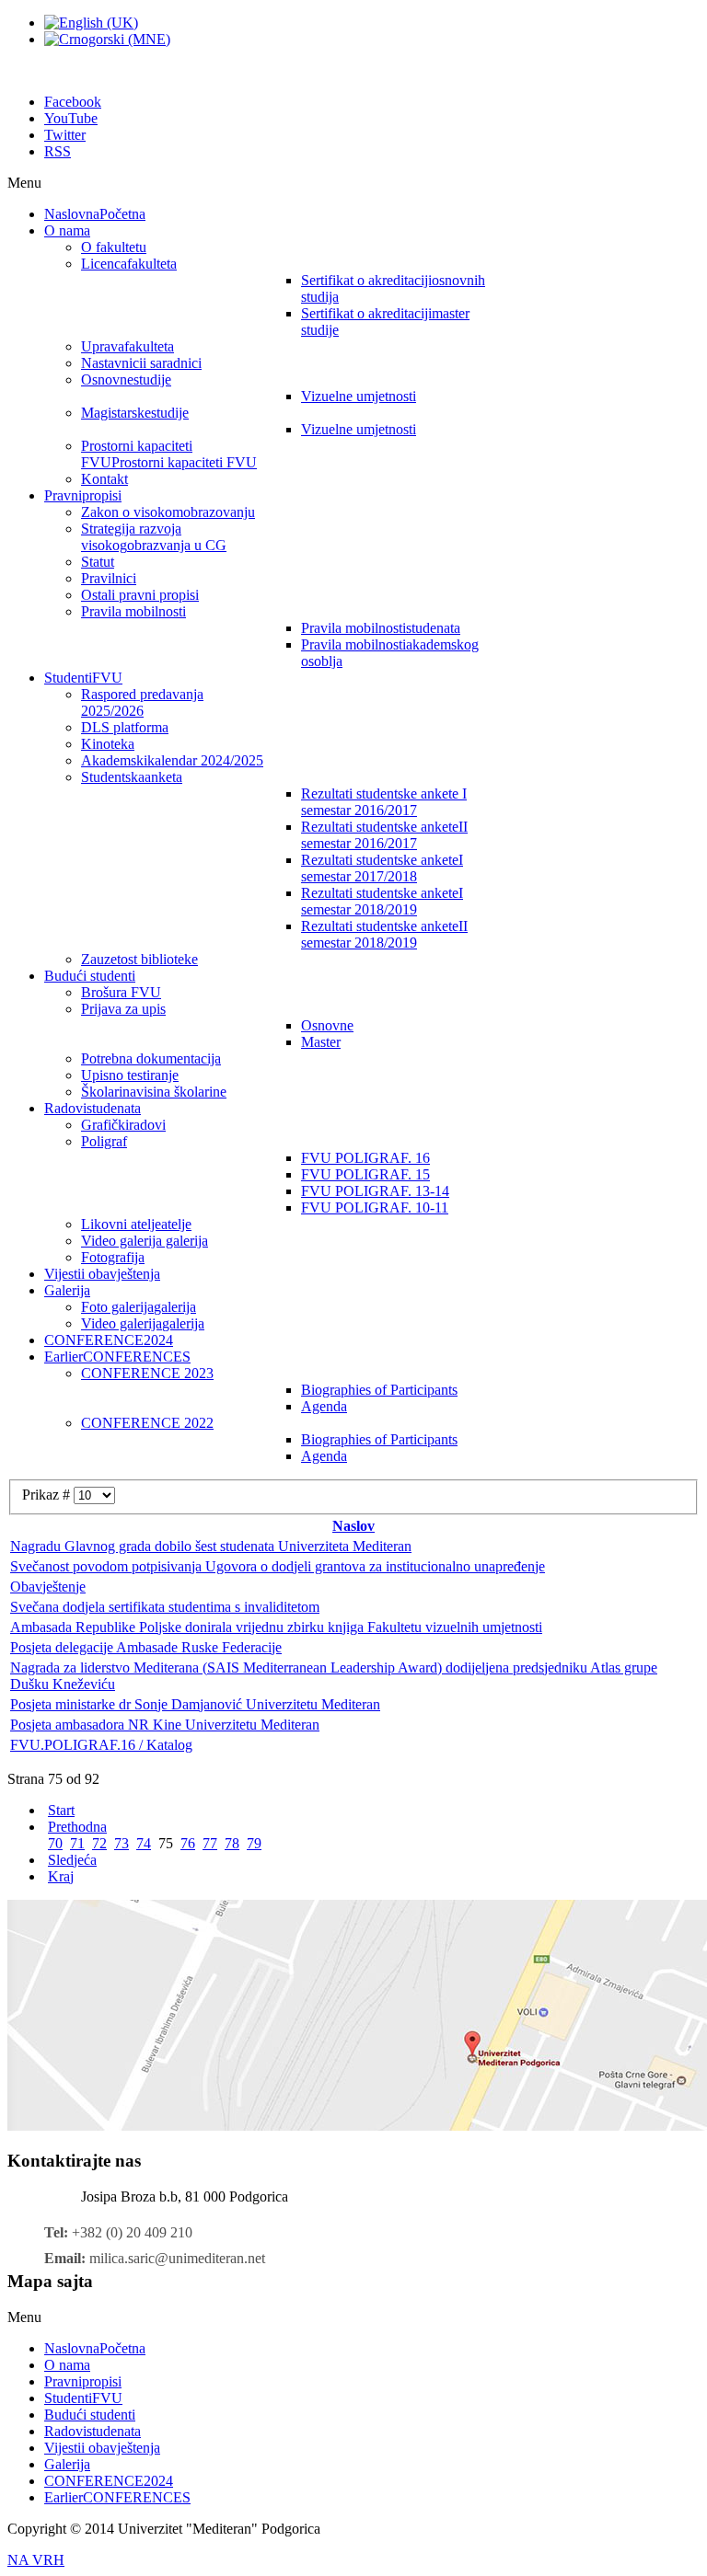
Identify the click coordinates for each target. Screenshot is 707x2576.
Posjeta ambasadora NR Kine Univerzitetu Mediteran (165, 1725)
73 (122, 1843)
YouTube (71, 118)
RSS (58, 151)
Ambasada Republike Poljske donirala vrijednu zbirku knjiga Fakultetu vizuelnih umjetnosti (276, 1627)
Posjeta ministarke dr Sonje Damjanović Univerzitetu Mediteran (195, 1704)
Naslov (353, 1526)
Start (61, 1810)
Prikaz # (48, 1495)
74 (144, 1843)
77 (210, 1843)
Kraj (61, 1876)
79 (254, 1843)
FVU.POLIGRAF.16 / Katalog (101, 1745)
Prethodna (77, 1827)
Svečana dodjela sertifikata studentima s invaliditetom (165, 1607)
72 (99, 1843)
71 (77, 1843)
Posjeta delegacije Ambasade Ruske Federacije (146, 1647)
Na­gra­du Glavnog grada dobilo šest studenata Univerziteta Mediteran (211, 1546)
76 (188, 1843)
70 (55, 1843)
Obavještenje (48, 1587)
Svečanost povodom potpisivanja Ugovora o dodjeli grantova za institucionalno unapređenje (278, 1566)
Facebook (73, 102)
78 (232, 1843)
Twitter (65, 135)
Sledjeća (72, 1860)
